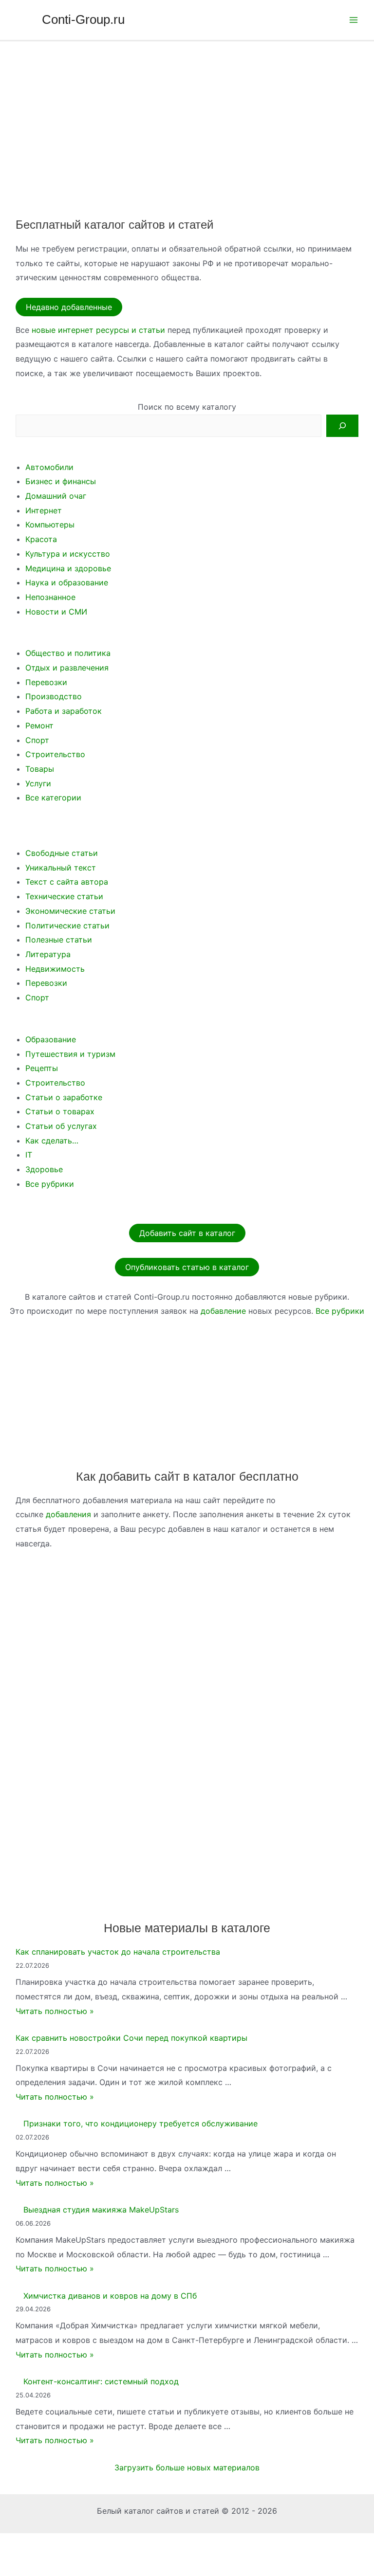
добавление (223, 1311)
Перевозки (46, 682)
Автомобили (49, 467)
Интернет (44, 510)
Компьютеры (50, 525)
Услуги (38, 783)
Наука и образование (67, 582)
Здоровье (44, 1169)
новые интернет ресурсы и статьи (98, 330)
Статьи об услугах (61, 1126)
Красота (41, 539)
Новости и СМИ (56, 612)
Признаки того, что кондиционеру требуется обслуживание (140, 2123)
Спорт (37, 740)
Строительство (55, 754)
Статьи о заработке (64, 1097)
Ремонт (39, 726)
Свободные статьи (62, 853)
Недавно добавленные (69, 307)
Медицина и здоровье (68, 568)
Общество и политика (68, 653)
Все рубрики (50, 1184)
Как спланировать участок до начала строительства (118, 1952)
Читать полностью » (55, 2011)
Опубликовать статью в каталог (187, 1267)
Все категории (53, 798)
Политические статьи (67, 925)
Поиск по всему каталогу (187, 407)
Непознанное (50, 597)
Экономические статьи (70, 911)
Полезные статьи (59, 940)
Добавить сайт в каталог (187, 1233)
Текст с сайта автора (67, 882)
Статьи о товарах (60, 1111)
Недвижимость (55, 969)
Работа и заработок (64, 711)
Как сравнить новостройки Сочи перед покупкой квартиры (131, 2038)
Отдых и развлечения (67, 668)
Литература (48, 954)
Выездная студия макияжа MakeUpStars (101, 2210)
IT (29, 1155)
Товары (40, 769)
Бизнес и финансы (61, 481)
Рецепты (42, 1068)
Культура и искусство (68, 554)
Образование (51, 1039)
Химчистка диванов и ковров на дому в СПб (110, 2296)
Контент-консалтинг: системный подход (101, 2381)
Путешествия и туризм (70, 1054)
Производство (54, 696)
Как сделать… (52, 1141)
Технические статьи (64, 896)
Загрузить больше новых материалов (187, 2467)
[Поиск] (342, 426)
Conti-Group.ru (83, 19)
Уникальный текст (61, 868)
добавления (68, 1514)
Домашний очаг (56, 496)
